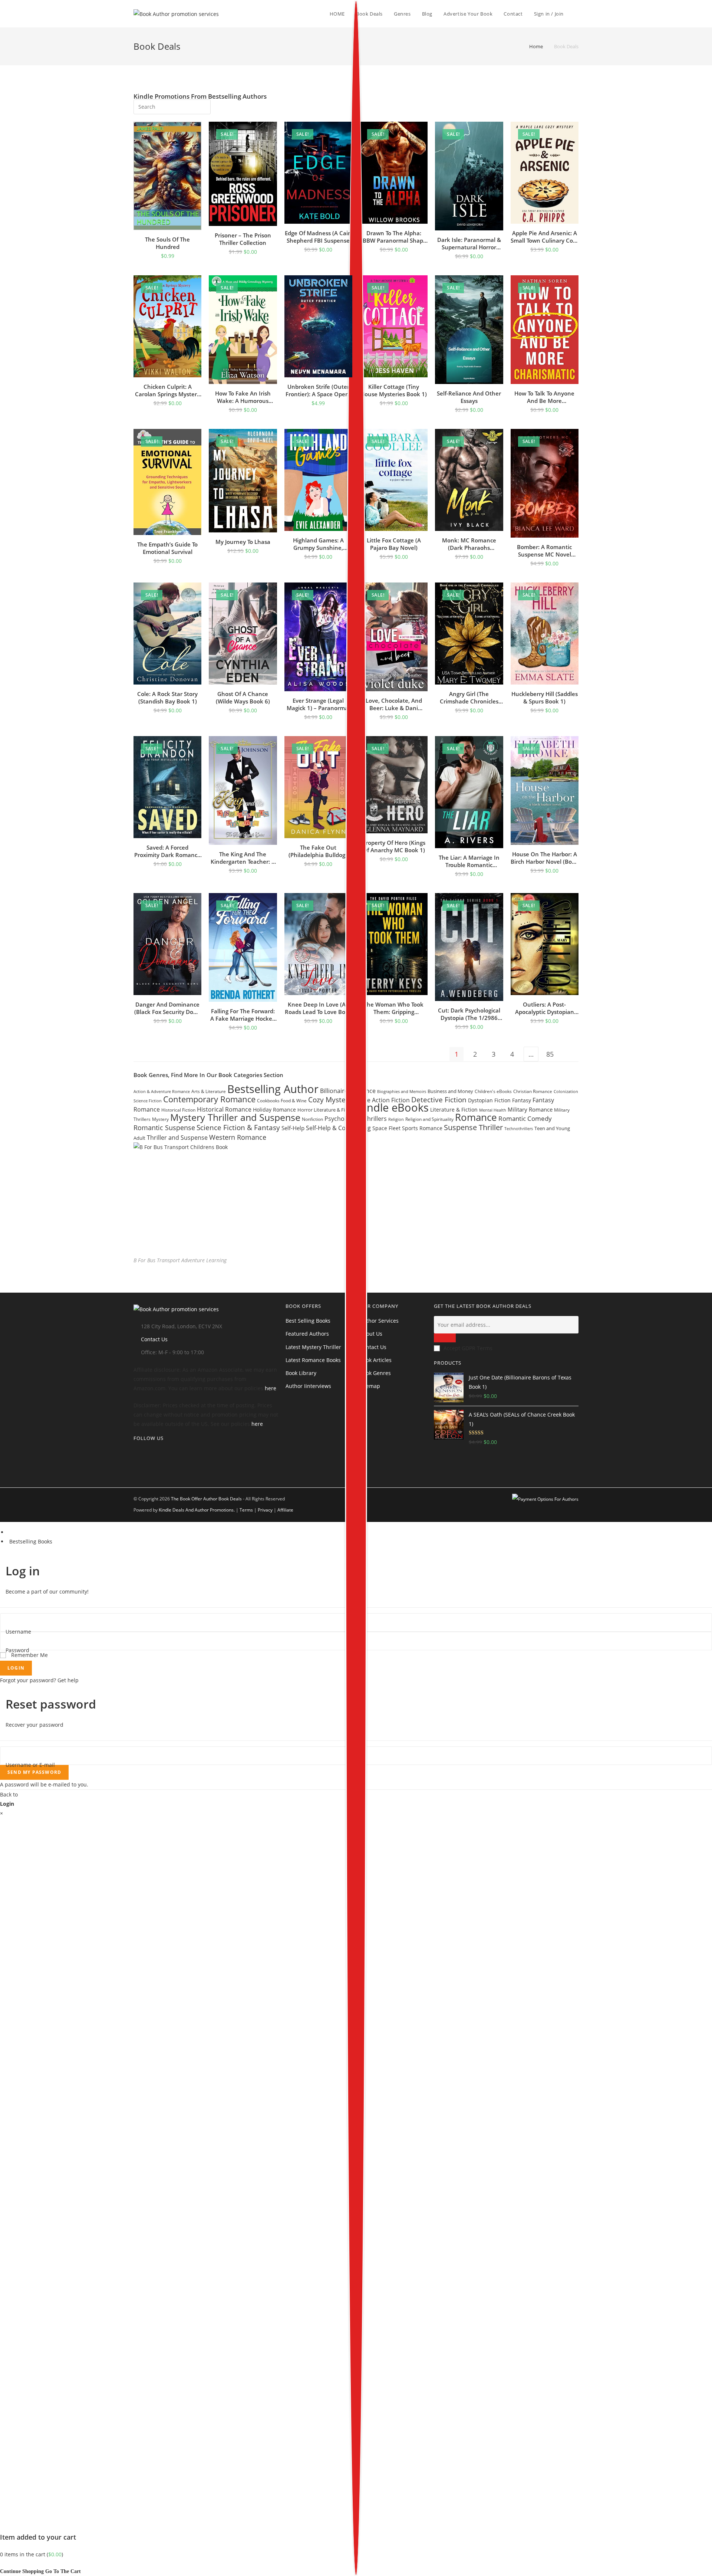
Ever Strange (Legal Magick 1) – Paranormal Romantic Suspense (318, 704)
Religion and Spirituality (429, 1119)
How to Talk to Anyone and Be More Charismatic (544, 397)
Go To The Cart (63, 2571)
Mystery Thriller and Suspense (235, 1117)
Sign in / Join (549, 14)
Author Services (379, 1321)
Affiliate (285, 1510)
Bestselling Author (273, 1089)
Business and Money (450, 1091)
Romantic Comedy (525, 1118)
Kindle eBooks (393, 1107)
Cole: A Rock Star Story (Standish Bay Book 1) (167, 698)
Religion (396, 1119)
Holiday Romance (274, 1110)
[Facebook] (136, 1462)
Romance (476, 1117)
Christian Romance (533, 1091)
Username (18, 1632)
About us (371, 1334)
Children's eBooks (493, 1091)
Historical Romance (224, 1109)
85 (550, 1054)
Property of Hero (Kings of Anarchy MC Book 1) (394, 846)
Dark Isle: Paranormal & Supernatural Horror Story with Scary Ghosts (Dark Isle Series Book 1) (469, 243)
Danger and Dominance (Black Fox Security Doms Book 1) (168, 1008)
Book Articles (376, 1360)
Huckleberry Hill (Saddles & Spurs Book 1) (545, 698)
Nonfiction (312, 1119)
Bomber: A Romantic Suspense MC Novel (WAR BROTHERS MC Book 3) (544, 551)
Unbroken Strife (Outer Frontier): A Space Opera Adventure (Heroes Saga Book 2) (318, 390)
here (271, 1388)
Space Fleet (386, 1128)
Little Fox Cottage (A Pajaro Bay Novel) (394, 544)
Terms (246, 1510)
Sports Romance (422, 1128)
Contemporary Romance (209, 1099)
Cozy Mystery (330, 1100)
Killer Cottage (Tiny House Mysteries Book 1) (394, 390)
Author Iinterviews (308, 1386)
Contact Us (154, 1339)
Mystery (160, 1119)
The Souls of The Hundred (167, 243)
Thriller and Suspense (177, 1138)
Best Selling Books (308, 1321)
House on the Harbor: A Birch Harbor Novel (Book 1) (545, 858)
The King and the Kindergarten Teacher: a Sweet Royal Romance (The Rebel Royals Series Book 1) (243, 858)
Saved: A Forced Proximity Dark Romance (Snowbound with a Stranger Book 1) (167, 851)
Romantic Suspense (164, 1128)
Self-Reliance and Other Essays (469, 397)
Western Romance (238, 1137)
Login (16, 1668)
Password (17, 1650)
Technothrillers (519, 1129)
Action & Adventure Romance (162, 1091)
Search (200, 106)
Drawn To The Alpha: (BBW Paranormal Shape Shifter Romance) (394, 237)
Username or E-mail (30, 1765)
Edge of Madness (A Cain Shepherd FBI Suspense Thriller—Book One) (318, 237)
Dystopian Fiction (489, 1100)
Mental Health (493, 1110)
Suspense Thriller (473, 1127)
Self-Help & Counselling (338, 1128)
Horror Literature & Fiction (327, 1110)
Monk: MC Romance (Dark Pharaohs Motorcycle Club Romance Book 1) (469, 544)
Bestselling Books (31, 1541)
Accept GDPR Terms (468, 1348)
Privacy (265, 1510)
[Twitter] (136, 1453)
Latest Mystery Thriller (313, 1347)
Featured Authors (307, 1334)
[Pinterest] (136, 1472)
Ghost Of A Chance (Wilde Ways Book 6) (243, 698)
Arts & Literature (209, 1091)
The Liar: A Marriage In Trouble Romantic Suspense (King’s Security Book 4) (469, 861)
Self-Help (293, 1128)
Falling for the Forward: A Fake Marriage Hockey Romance (243, 1015)
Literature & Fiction (454, 1110)
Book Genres (375, 1373)
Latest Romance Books (313, 1360)
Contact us (373, 1347)
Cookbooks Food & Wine (282, 1101)
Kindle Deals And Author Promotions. (197, 1510)
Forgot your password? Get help (39, 1680)
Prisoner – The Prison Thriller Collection (243, 239)
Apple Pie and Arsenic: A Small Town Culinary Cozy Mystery (545, 237)
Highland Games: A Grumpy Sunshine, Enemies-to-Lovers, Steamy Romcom (318, 544)
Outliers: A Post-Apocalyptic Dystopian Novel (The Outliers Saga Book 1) (544, 1008)
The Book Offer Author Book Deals (206, 1499)
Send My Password (34, 1772)
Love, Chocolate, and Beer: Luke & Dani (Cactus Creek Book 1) (394, 704)
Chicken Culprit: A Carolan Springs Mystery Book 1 (167, 390)
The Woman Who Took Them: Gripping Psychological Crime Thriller (394, 1008)
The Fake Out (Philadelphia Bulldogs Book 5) (318, 851)
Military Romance (530, 1109)
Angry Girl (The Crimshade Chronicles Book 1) (469, 698)
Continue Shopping (22, 2571)
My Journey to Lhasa (243, 542)
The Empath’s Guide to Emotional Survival (167, 548)
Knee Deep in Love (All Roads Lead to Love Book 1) (318, 1008)
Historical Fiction (178, 1110)
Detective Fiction (439, 1100)
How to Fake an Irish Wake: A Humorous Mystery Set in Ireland (243, 397)
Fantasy (522, 1100)
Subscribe (445, 1338)
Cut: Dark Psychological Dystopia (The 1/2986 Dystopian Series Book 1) (469, 1014)
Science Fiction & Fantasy (238, 1127)
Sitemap (370, 1386)
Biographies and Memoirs (402, 1091)
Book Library (301, 1373)
